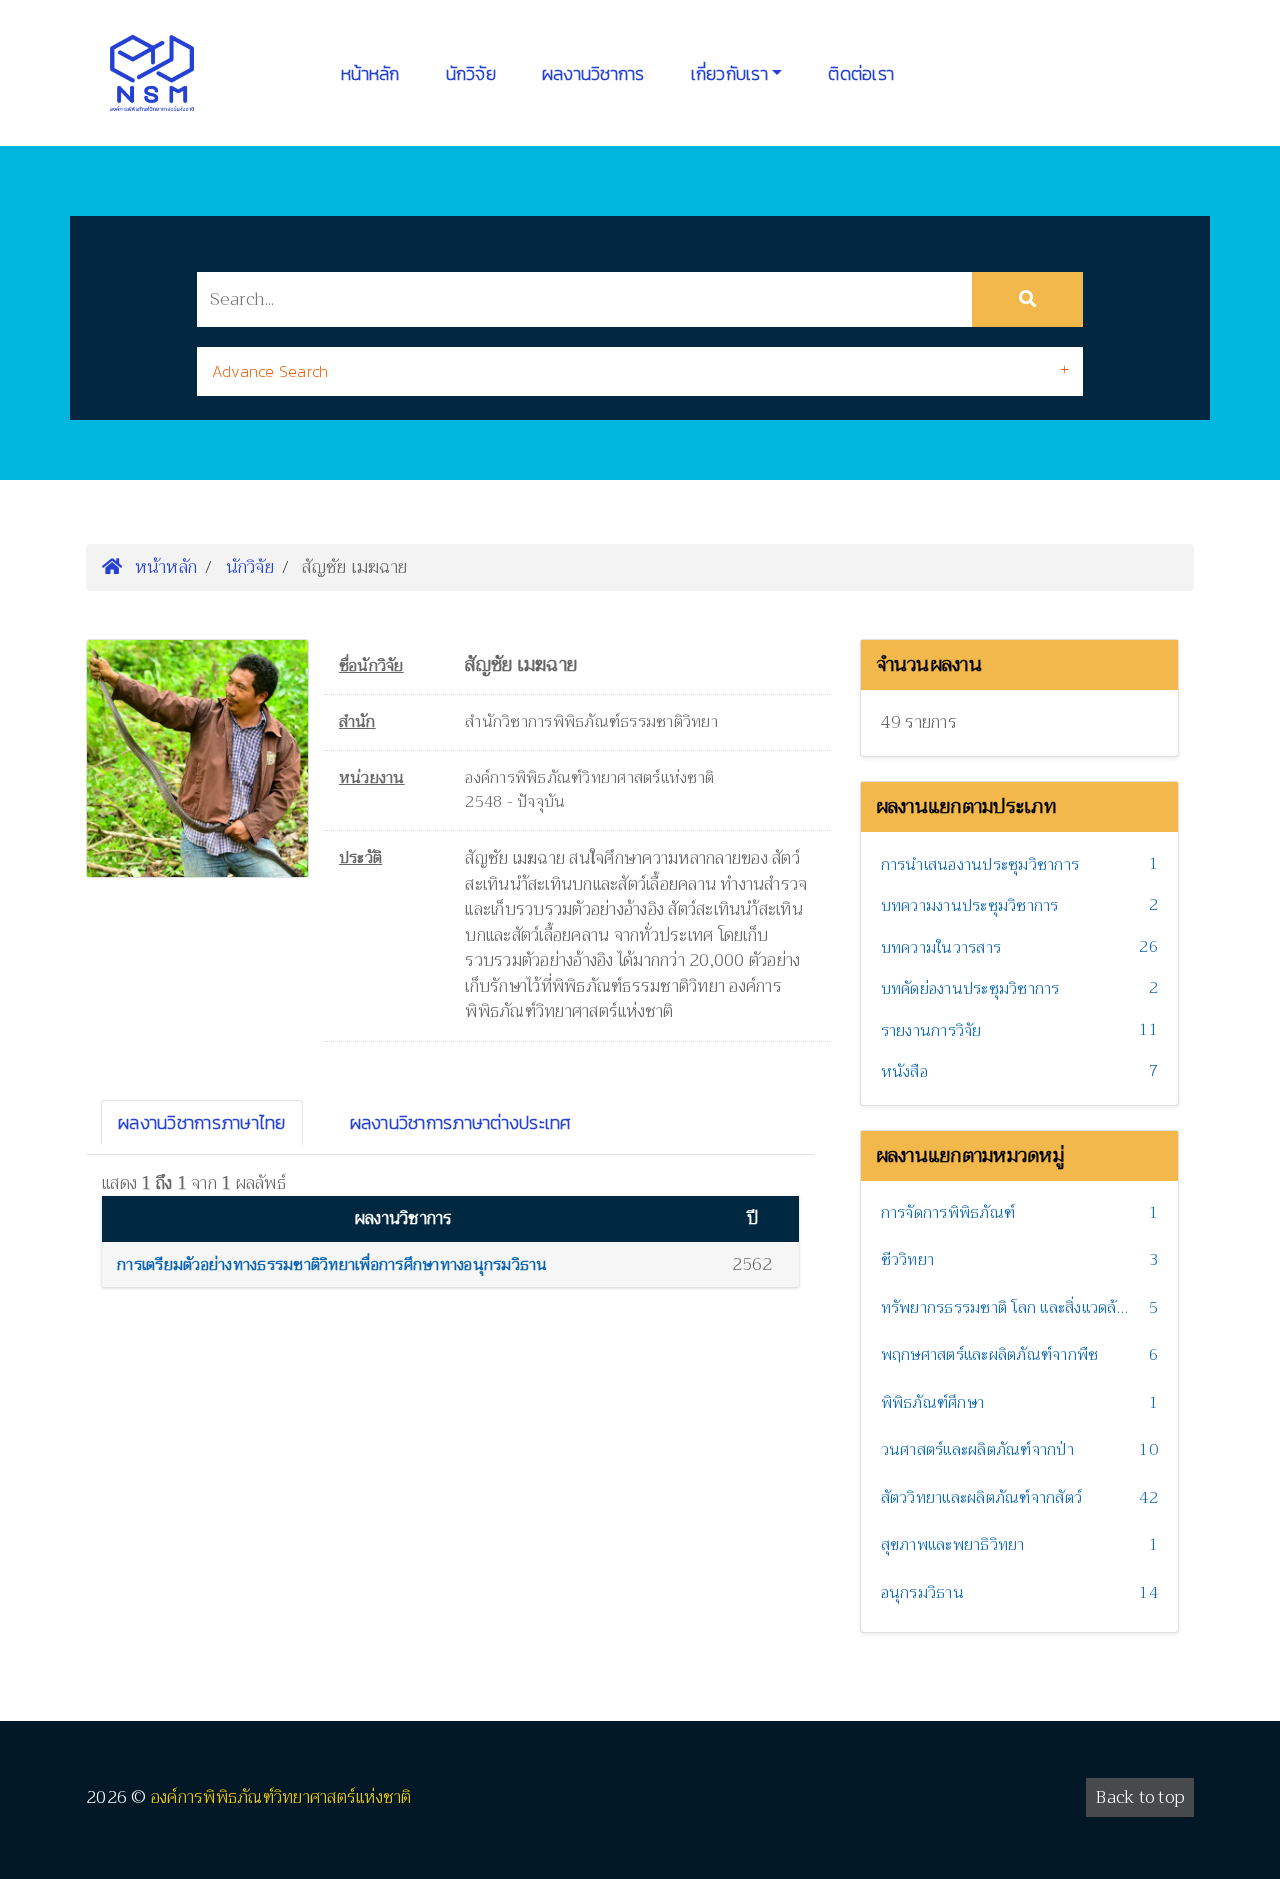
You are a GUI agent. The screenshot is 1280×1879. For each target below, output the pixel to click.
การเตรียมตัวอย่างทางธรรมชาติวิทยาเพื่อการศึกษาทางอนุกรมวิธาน (332, 1265)
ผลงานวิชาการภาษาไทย (202, 1122)
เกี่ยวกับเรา (729, 73)
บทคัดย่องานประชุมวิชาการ (970, 989)
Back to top (1140, 1797)
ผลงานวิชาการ (593, 73)
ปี (752, 1218)
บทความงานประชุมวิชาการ (970, 906)
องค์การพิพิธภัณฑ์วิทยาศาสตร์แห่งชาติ (281, 1797)
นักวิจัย (471, 73)
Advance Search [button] (270, 371)
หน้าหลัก (370, 73)
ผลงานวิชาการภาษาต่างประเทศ (461, 1122)
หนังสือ (904, 1072)
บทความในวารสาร (941, 948)
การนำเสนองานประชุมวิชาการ (980, 865)
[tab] (640, 371)
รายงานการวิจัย (931, 1031)
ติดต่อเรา (861, 73)
